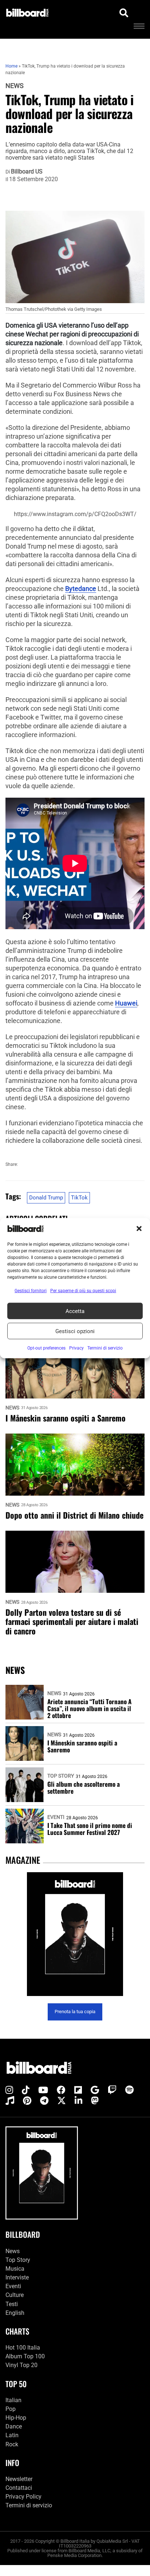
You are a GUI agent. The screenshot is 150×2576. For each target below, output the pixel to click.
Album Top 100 (25, 2356)
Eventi (56, 1817)
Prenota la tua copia (75, 2012)
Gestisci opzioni (75, 1331)
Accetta (75, 1311)
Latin (12, 2435)
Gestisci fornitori (31, 1291)
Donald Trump (46, 1198)
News (15, 86)
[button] (139, 1229)
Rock (12, 2444)
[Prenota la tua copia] (75, 1934)
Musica (15, 2269)
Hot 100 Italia (23, 2348)
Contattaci (19, 2488)
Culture (15, 2295)
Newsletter (19, 2479)
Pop (11, 2409)
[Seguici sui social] (9, 2090)
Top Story (61, 1776)
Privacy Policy (23, 2497)
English (15, 2313)
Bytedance (81, 589)
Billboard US (27, 172)
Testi (12, 2304)
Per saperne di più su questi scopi (83, 1291)
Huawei (126, 1003)
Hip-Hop (16, 2418)
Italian (13, 2400)
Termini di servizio (29, 2505)
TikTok (79, 1198)
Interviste (17, 2277)
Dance (14, 2426)
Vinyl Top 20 (21, 2365)
